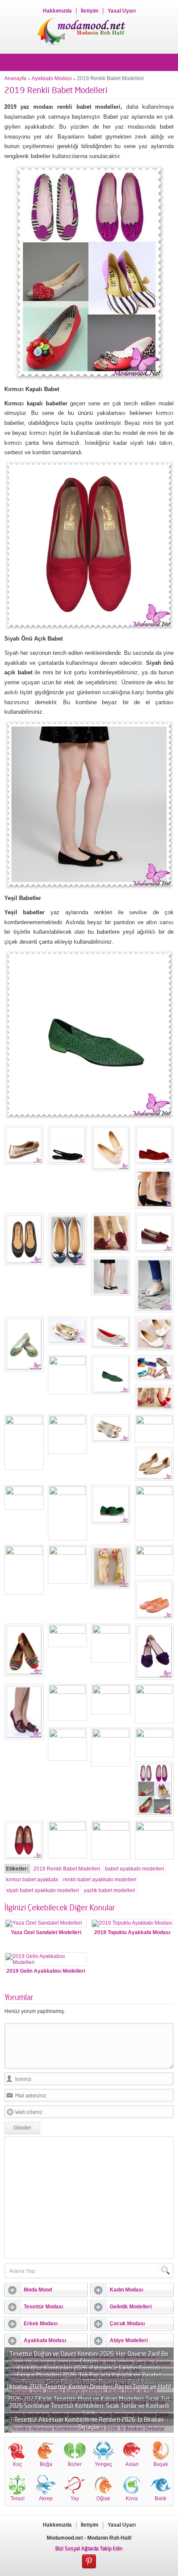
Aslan (132, 2464)
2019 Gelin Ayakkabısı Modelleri (46, 1971)
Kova (132, 2498)
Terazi (17, 2498)
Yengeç (103, 2464)
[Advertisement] (89, 2197)
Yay (75, 2498)
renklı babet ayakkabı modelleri (100, 1880)
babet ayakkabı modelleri (135, 1869)
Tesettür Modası (43, 2307)
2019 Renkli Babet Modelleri (67, 1869)
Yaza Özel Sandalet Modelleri (46, 1932)
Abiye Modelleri (129, 2340)
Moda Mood (38, 2290)
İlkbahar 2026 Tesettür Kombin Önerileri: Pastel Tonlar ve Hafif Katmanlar (89, 2390)
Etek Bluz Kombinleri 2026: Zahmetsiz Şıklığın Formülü (89, 2368)
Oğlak (103, 2498)
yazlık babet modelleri (110, 1890)
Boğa (46, 2464)
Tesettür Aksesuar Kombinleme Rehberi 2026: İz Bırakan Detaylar (89, 2423)
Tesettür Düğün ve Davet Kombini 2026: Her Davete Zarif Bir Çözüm (89, 2357)
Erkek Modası (41, 2324)
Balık (161, 2498)
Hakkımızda (57, 11)
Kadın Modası (126, 2290)
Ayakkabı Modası (52, 78)
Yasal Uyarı (122, 11)
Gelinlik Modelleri (131, 2307)
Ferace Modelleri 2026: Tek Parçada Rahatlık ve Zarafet (89, 2375)
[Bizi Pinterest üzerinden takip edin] (89, 2562)
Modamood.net (65, 2538)
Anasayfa (15, 78)
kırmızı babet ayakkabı (32, 1880)
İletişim (90, 11)
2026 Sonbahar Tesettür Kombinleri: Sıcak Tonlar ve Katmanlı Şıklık (89, 2409)
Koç (17, 2464)
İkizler (75, 2464)
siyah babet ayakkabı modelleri (43, 1890)
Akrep (46, 2498)
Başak (161, 2464)
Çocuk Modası (127, 2324)
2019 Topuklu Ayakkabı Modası (132, 1932)
